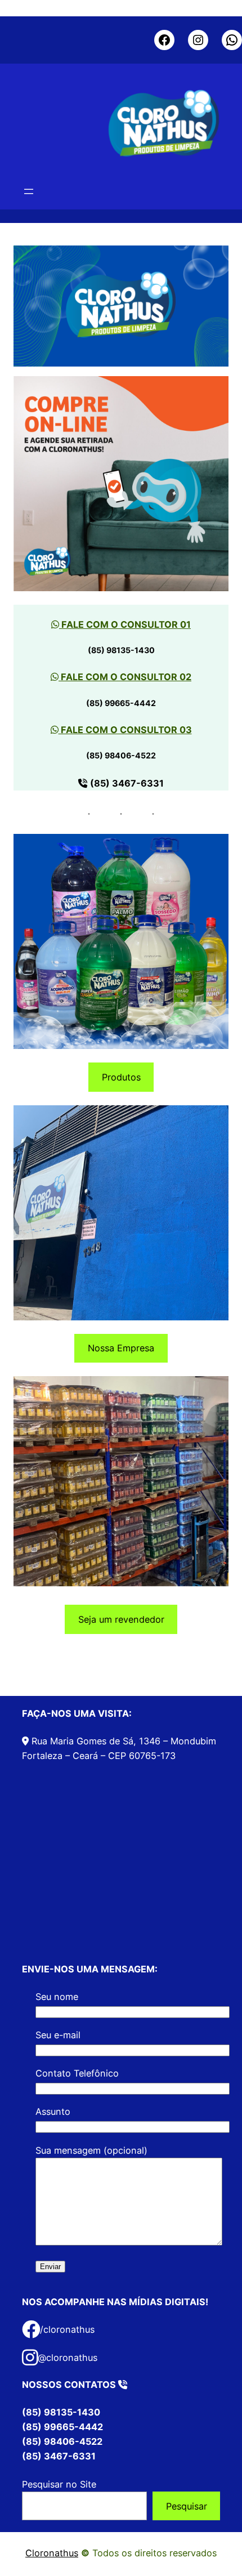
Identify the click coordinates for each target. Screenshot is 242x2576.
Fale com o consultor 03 (125, 730)
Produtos (121, 1077)
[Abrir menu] (29, 191)
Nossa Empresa (121, 1348)
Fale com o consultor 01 (125, 624)
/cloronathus (67, 2329)
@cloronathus (68, 2358)
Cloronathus (52, 2553)
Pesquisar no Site (59, 2484)
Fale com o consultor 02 (125, 677)
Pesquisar (187, 2506)
